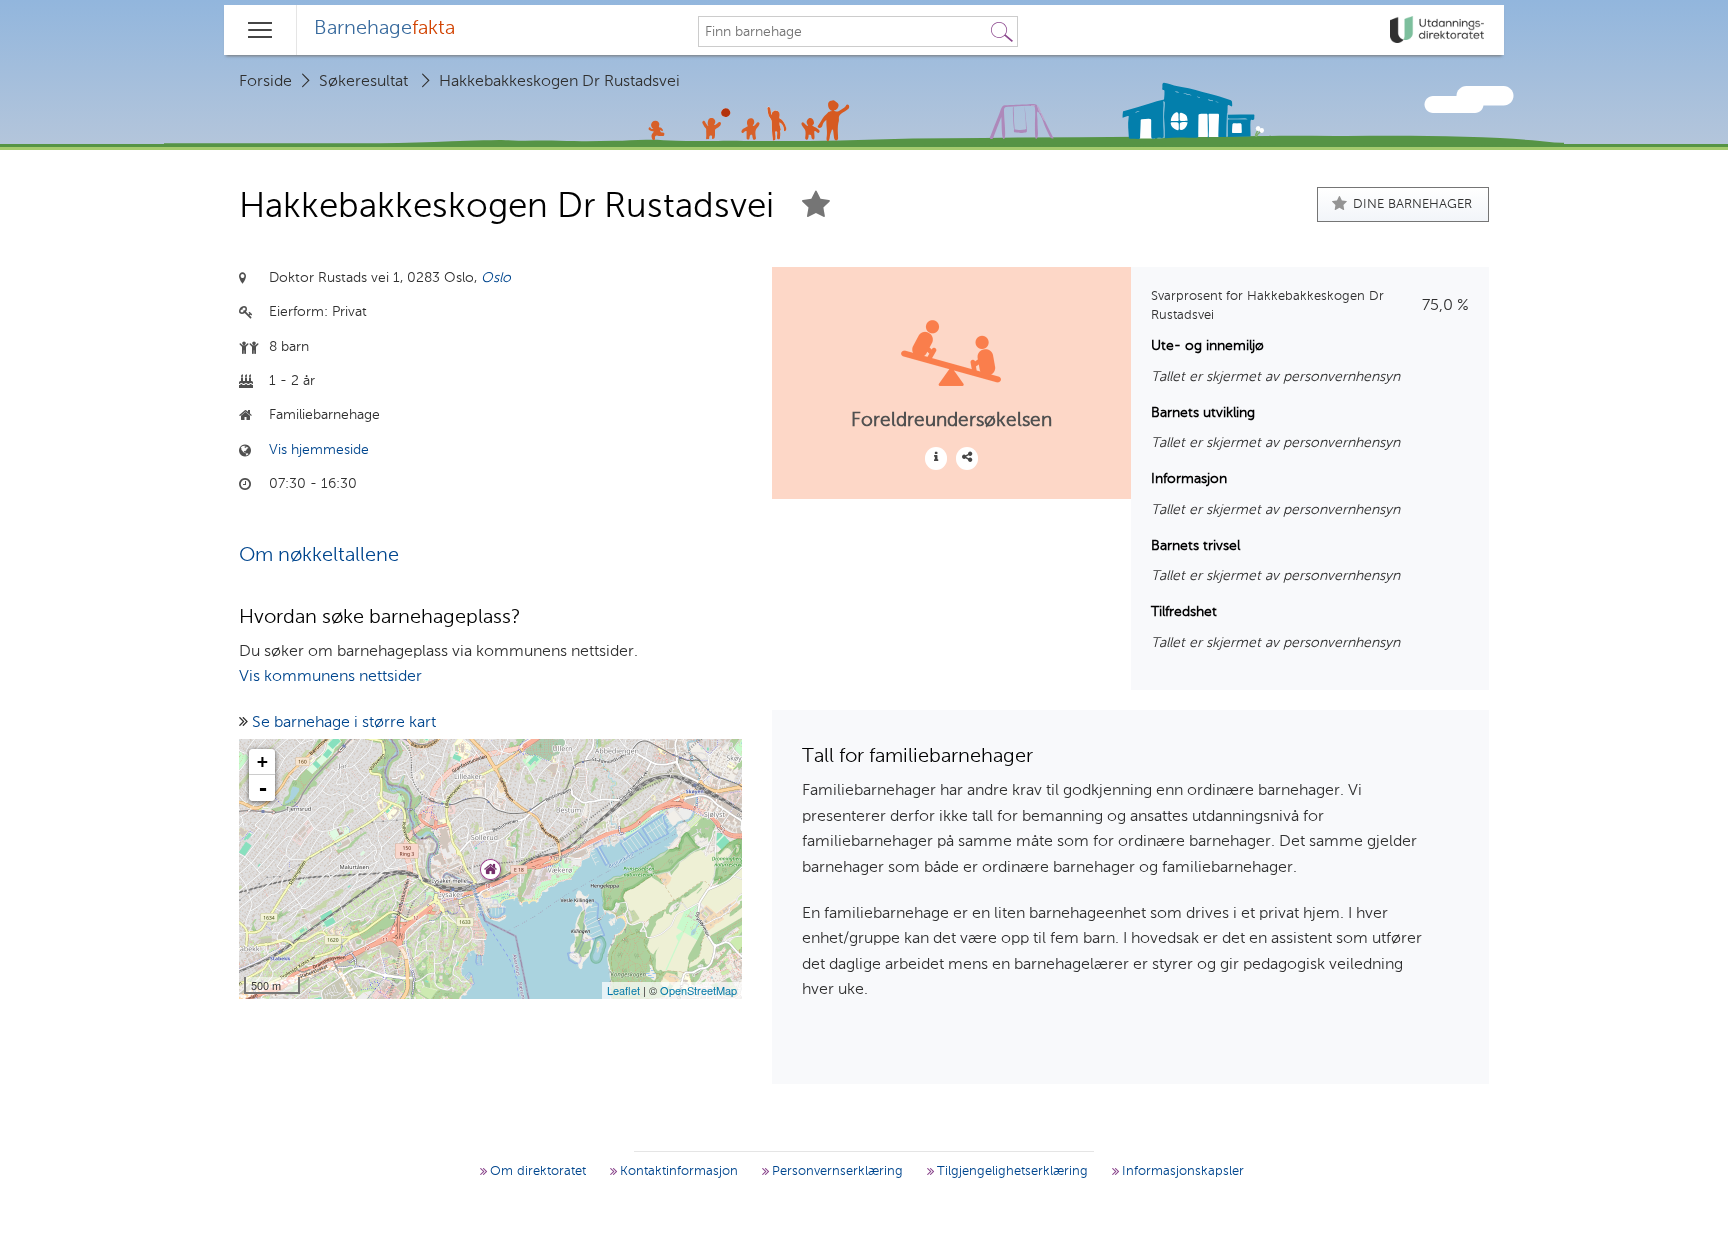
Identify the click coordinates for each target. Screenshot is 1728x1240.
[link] (1439, 30)
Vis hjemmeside (319, 450)
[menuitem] (384, 30)
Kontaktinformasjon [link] (677, 1171)
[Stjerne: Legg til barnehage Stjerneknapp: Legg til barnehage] (816, 207)
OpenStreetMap (698, 990)
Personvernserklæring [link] (835, 1171)
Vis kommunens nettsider (330, 677)
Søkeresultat (363, 82)
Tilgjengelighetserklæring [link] (1010, 1171)
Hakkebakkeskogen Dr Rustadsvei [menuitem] (559, 82)
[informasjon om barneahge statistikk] (936, 458)
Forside (265, 82)
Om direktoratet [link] (536, 1171)
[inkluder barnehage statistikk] (967, 458)
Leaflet (623, 990)
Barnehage (384, 29)
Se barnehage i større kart (344, 723)
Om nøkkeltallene (319, 556)
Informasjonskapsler (1181, 1171)
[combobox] (843, 32)
